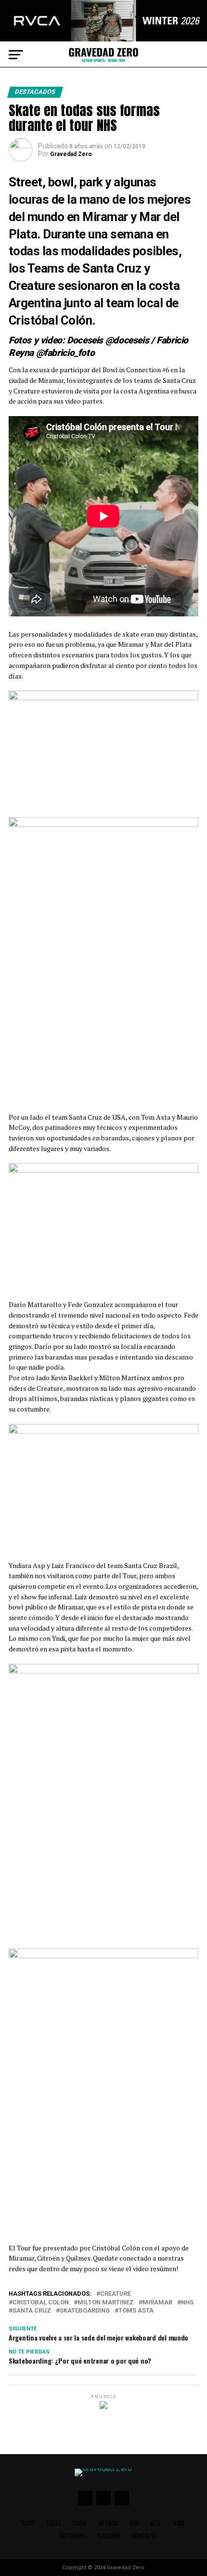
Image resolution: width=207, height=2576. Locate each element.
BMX (134, 2523)
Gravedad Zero (71, 154)
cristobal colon (41, 2303)
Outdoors (72, 2536)
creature (116, 2294)
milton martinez (106, 2303)
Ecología (109, 2536)
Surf (28, 2523)
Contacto (144, 2536)
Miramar (157, 2303)
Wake (179, 2523)
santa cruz (32, 2311)
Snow (79, 2523)
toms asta (136, 2311)
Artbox (108, 2523)
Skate (53, 2523)
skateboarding (85, 2311)
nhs (187, 2303)
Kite (156, 2523)
